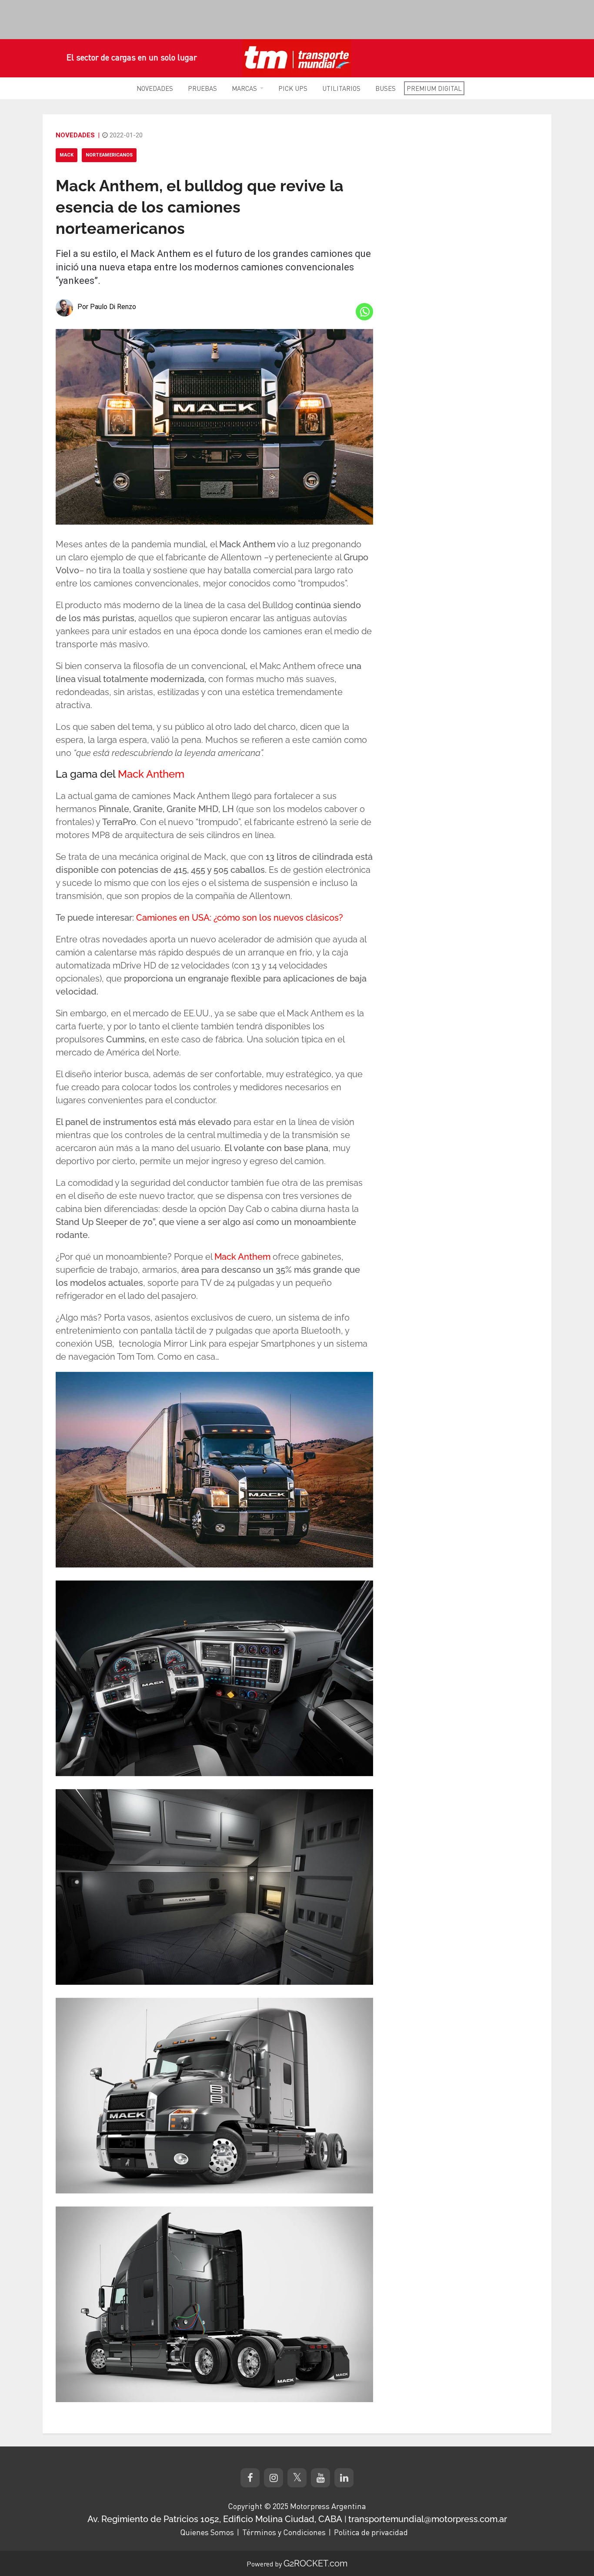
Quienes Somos (207, 2532)
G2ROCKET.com (315, 2563)
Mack (67, 155)
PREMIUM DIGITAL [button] (434, 88)
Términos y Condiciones (284, 2532)
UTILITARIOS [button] (341, 88)
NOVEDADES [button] (155, 88)
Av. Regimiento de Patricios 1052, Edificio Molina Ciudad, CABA (215, 2519)
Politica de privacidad (371, 2532)
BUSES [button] (385, 88)
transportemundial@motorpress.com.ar (428, 2519)
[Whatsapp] (364, 312)
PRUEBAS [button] (202, 88)
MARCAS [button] (244, 88)
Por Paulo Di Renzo (107, 307)
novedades (75, 135)
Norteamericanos (109, 155)
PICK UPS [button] (293, 88)
